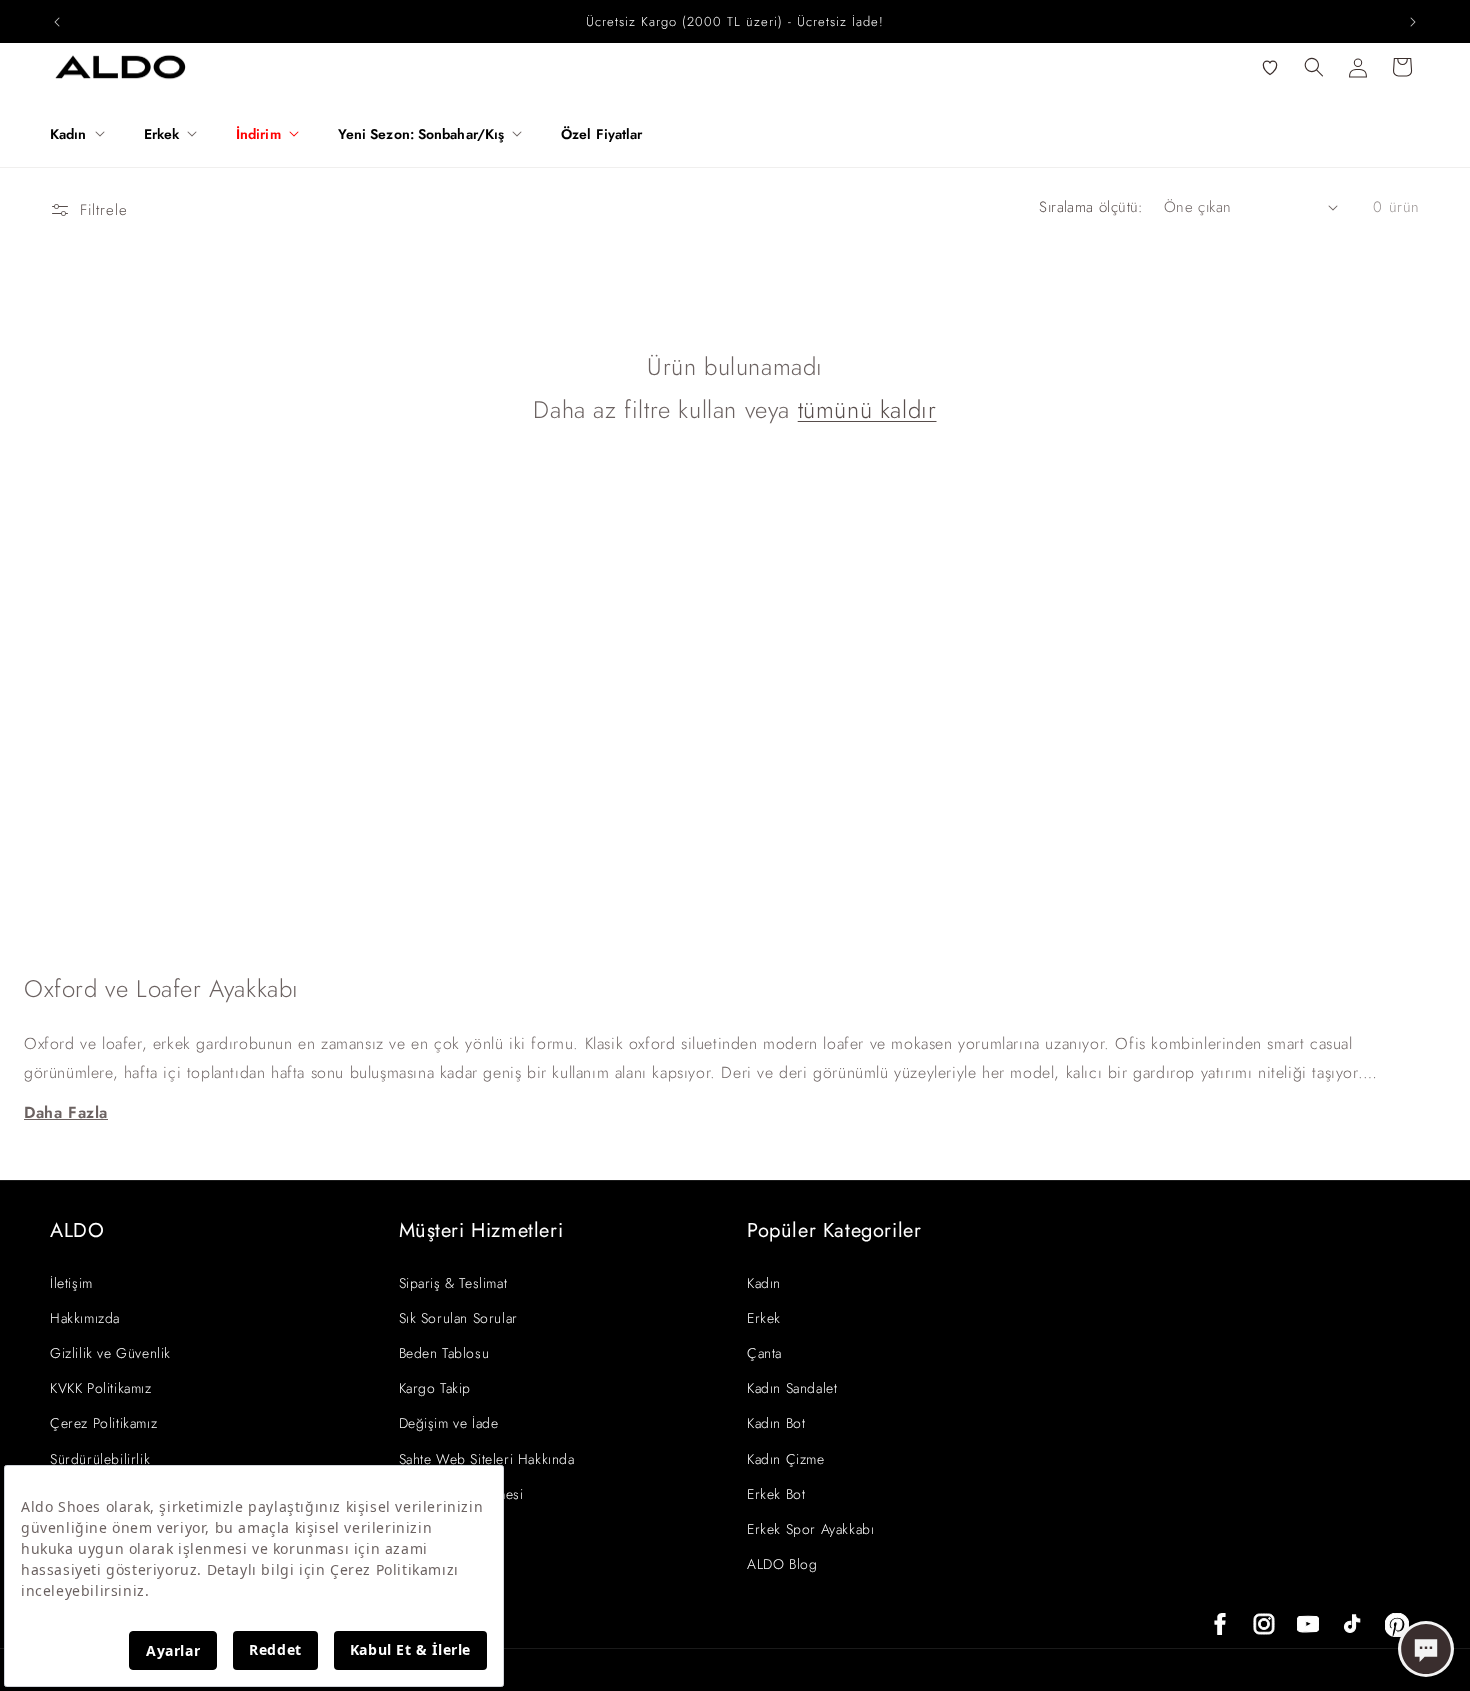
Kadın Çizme (786, 1459)
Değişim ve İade (449, 1423)
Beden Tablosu (444, 1353)
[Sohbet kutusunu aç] (1426, 1649)
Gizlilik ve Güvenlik (110, 1353)
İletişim (71, 1283)
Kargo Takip (435, 1388)
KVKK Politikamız (101, 1388)
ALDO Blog (782, 1564)
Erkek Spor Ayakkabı (810, 1529)
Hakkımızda (85, 1318)
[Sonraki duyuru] (1413, 22)
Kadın (764, 1283)
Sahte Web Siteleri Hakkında (487, 1459)
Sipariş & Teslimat (453, 1283)
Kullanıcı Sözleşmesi (461, 1494)
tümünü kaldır (867, 409)
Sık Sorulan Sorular (458, 1318)
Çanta (764, 1353)
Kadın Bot (776, 1423)
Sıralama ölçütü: (1091, 207)
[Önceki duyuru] (57, 22)
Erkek (764, 1318)
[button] (85, 134)
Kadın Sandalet (792, 1388)
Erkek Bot (776, 1494)
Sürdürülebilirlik (100, 1459)
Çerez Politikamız (103, 1423)
